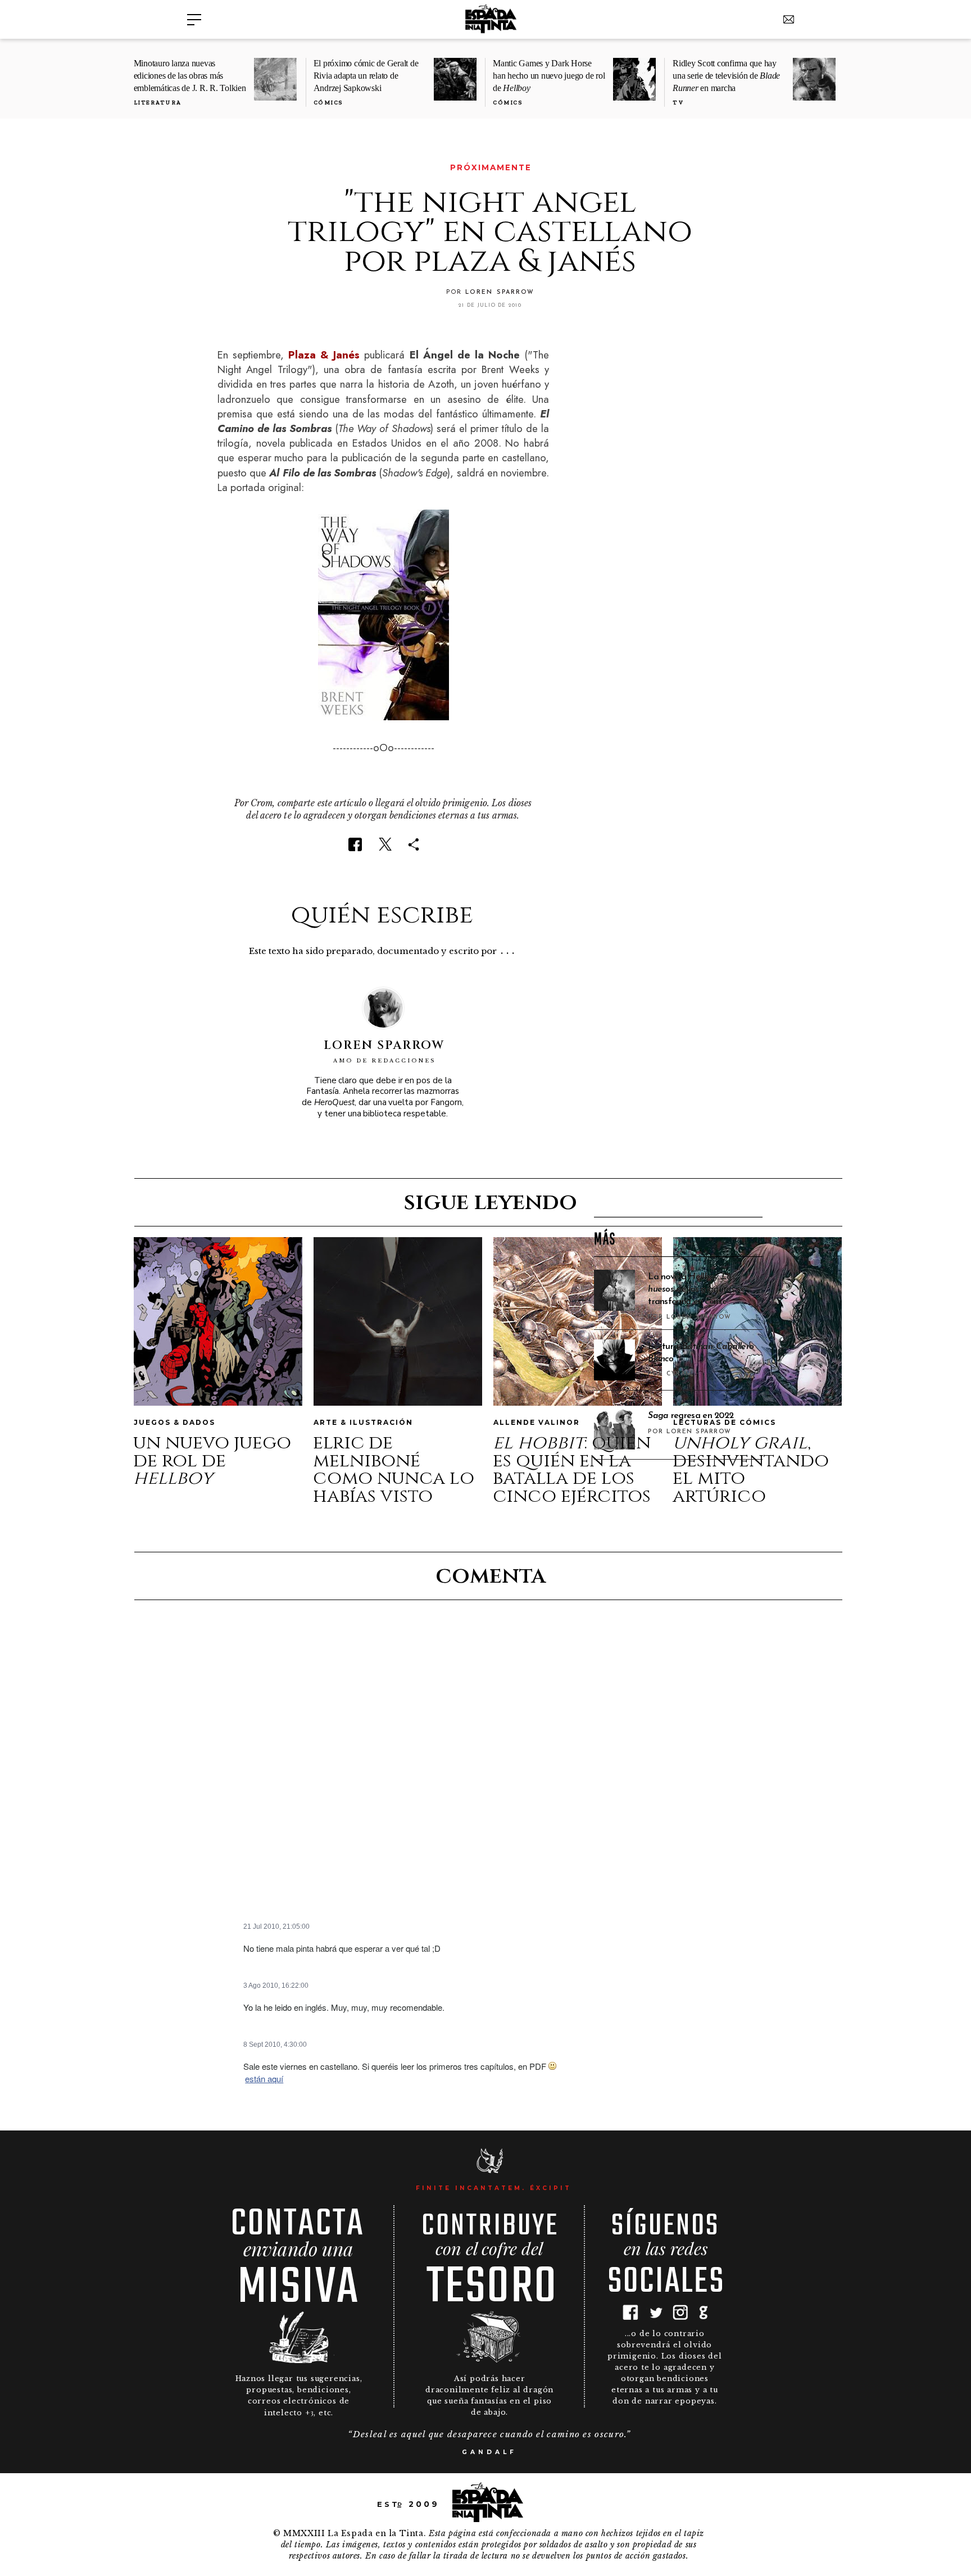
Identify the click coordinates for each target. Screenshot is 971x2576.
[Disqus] (489, 1767)
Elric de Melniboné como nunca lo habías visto (394, 1469)
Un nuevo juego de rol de (212, 1460)
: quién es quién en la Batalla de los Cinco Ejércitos (572, 1469)
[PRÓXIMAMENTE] (225, 168)
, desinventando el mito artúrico (751, 1469)
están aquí (264, 2078)
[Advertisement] (678, 1027)
